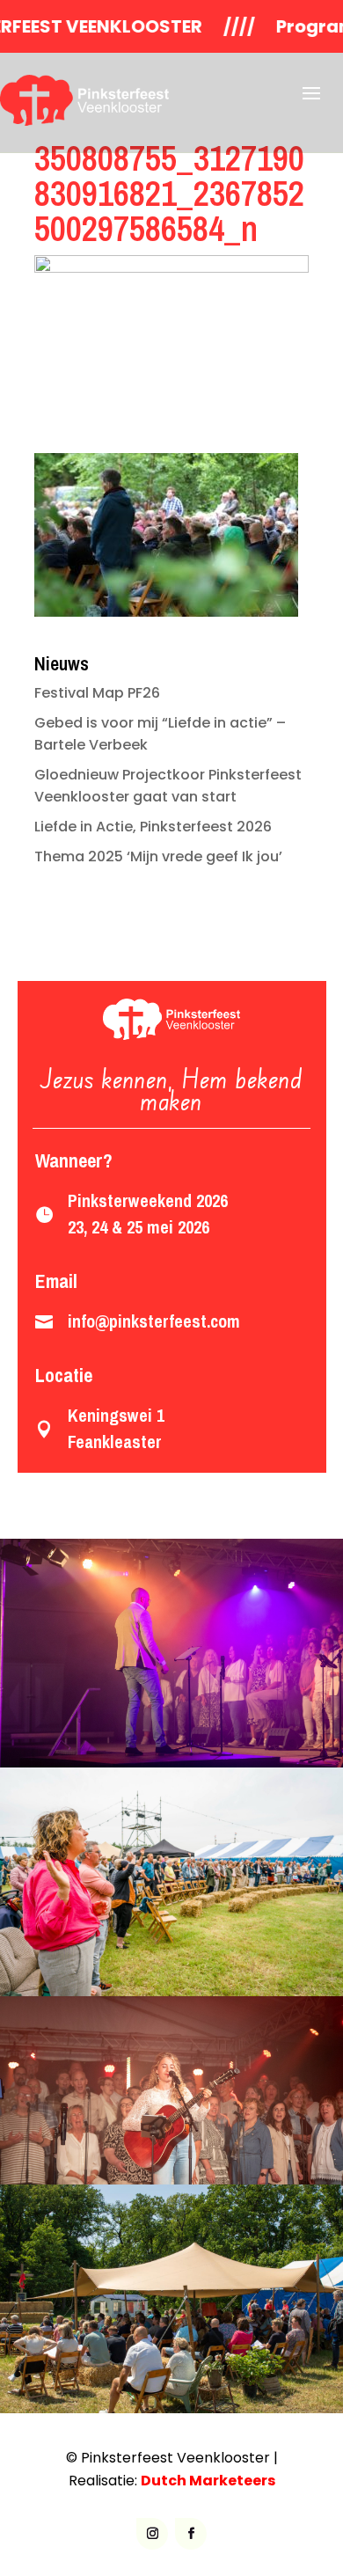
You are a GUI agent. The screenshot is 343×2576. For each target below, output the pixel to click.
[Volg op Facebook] (191, 2534)
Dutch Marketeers (208, 2481)
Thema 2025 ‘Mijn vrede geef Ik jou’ (158, 856)
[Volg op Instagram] (152, 2534)
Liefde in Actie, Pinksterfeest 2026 (153, 827)
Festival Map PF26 (97, 693)
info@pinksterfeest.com (154, 1321)
